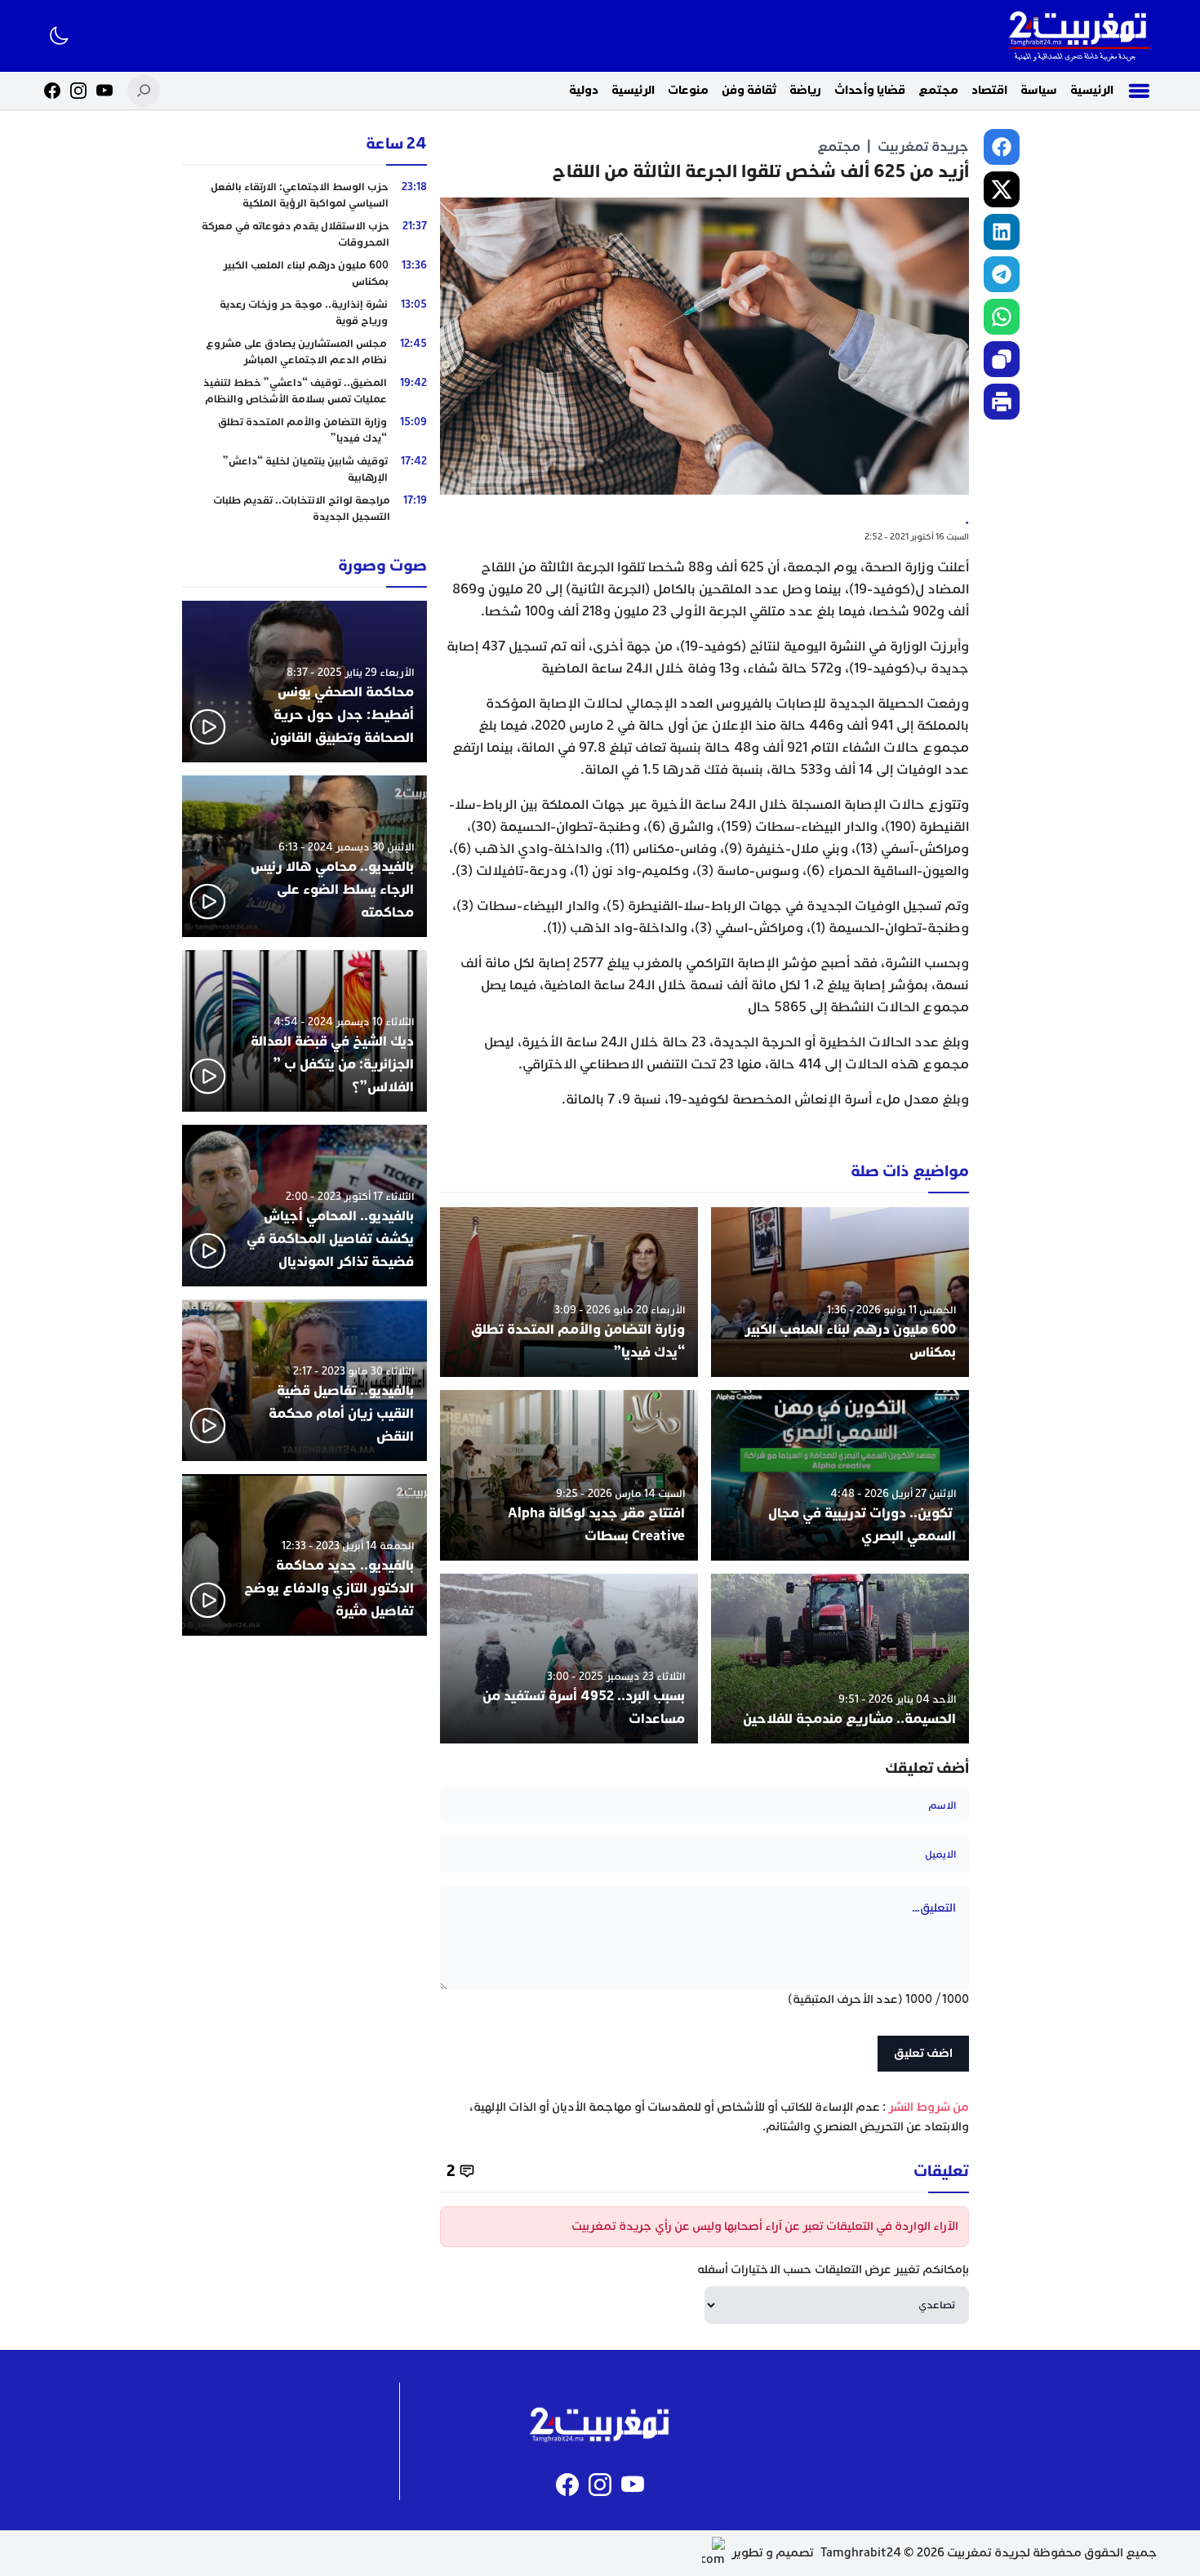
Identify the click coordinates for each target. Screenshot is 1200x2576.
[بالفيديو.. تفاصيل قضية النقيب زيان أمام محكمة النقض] (304, 1380)
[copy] (1002, 359)
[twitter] (1002, 189)
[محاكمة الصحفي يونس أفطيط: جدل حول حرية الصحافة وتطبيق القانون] (304, 682)
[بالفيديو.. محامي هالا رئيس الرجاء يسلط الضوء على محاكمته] (304, 856)
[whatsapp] (1002, 317)
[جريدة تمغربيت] (1079, 36)
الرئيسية (1092, 90)
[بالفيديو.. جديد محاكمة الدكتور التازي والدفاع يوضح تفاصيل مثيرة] (304, 1555)
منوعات (688, 90)
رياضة (805, 90)
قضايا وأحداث (870, 90)
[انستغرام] (78, 91)
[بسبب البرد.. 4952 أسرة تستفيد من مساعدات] (569, 1659)
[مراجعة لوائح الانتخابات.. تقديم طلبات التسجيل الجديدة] (304, 509)
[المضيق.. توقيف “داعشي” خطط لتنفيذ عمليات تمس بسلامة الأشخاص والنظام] (304, 391)
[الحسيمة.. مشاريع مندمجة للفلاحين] (840, 1659)
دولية (584, 90)
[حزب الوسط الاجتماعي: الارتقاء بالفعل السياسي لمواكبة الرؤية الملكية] (304, 195)
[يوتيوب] (104, 91)
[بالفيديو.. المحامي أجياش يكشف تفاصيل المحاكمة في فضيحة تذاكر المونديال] (304, 1206)
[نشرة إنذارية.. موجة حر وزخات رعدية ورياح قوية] (304, 313)
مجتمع (938, 90)
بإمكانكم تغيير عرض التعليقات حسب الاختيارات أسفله (833, 2270)
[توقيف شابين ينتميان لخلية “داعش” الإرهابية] (304, 469)
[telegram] (1002, 274)
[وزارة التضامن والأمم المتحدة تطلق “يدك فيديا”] (569, 1292)
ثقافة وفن (749, 90)
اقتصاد (989, 90)
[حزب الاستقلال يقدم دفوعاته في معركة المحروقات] (304, 234)
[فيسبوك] (52, 91)
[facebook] (1002, 147)
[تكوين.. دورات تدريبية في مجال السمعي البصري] (840, 1475)
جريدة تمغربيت (923, 147)
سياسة (1039, 90)
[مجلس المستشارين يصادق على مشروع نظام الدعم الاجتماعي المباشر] (304, 352)
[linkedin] (1002, 232)
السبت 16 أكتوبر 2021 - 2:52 (917, 537)
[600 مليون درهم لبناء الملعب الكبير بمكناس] (840, 1292)
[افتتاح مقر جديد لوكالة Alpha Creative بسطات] (569, 1475)
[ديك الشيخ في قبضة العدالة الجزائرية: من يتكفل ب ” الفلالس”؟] (304, 1031)
